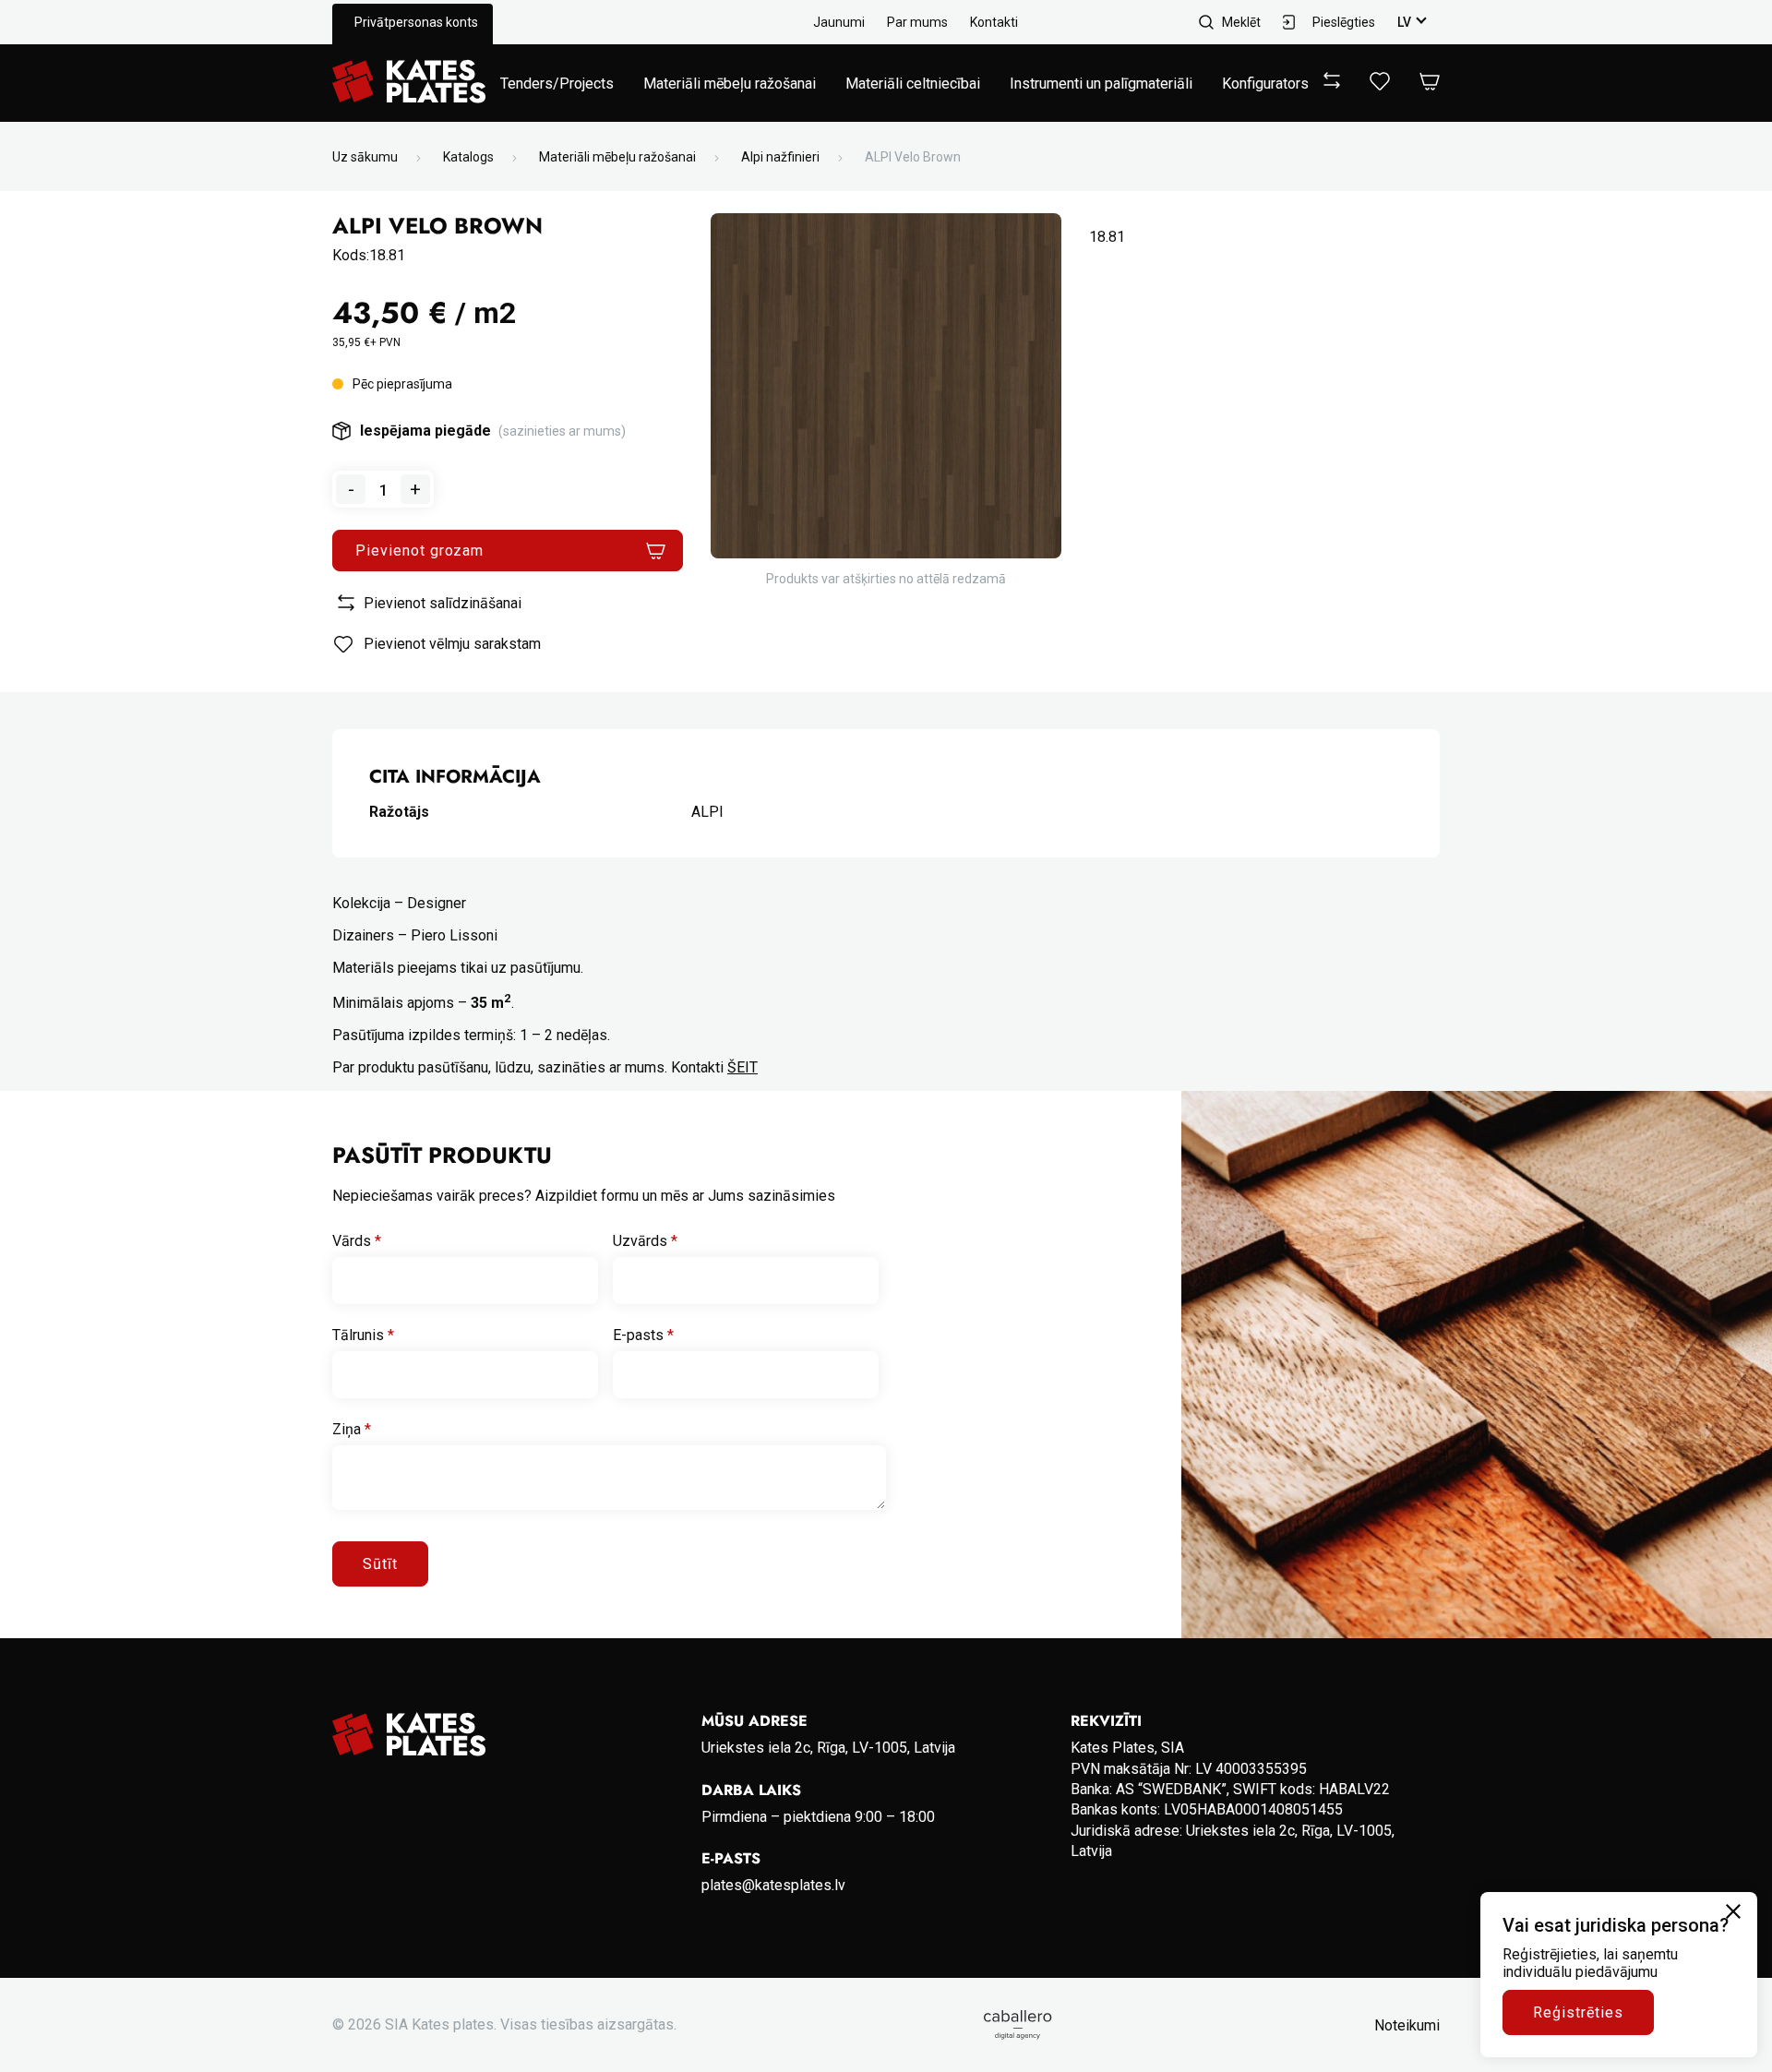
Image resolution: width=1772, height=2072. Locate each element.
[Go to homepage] (409, 83)
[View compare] (1332, 84)
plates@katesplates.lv (773, 1885)
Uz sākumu (365, 157)
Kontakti (994, 22)
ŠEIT (742, 1067)
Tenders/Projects (557, 84)
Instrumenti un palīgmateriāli (1101, 84)
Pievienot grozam (419, 551)
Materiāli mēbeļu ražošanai (730, 84)
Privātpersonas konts (416, 22)
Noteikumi (1407, 2025)
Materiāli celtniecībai (913, 84)
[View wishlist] (1380, 85)
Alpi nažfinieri (780, 157)
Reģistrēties (1578, 2012)
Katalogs (468, 157)
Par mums (917, 22)
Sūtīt (380, 1564)
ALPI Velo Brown (913, 157)
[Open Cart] (1430, 83)
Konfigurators (1265, 84)
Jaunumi (839, 22)
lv (1404, 22)
